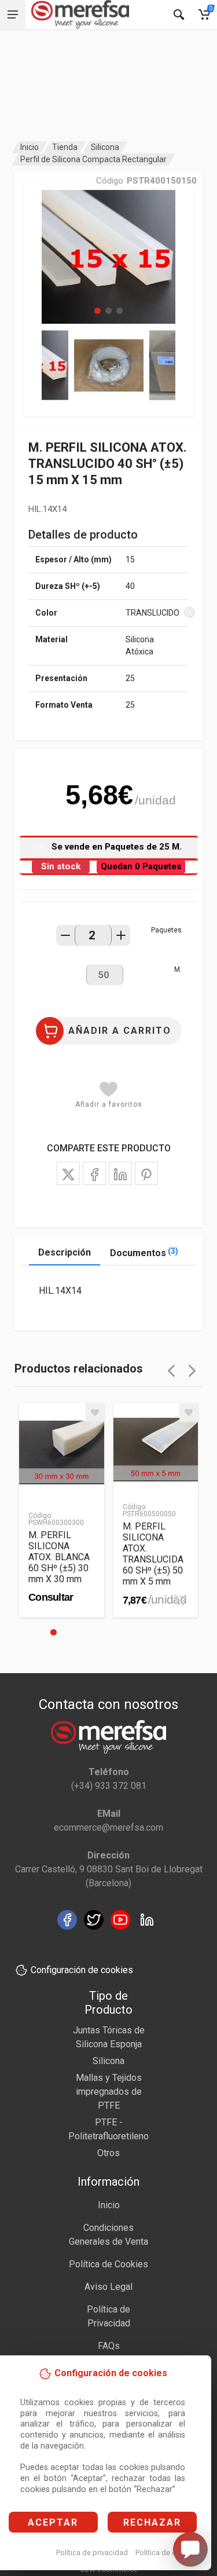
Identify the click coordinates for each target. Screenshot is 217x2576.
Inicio (30, 147)
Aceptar (53, 2522)
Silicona (105, 147)
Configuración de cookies (82, 1970)
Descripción (65, 1252)
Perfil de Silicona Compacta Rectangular (93, 159)
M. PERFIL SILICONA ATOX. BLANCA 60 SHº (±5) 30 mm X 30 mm (59, 1557)
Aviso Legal (108, 2287)
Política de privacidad (92, 2553)
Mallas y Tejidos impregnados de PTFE (109, 2092)
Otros (108, 2153)
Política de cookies (167, 2553)
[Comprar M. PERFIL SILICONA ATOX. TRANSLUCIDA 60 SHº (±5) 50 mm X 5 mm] (180, 1600)
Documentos (144, 1252)
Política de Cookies (108, 2264)
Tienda (65, 147)
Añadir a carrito (120, 1031)
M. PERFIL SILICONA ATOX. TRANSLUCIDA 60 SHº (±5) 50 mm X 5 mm (153, 1554)
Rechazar (152, 2522)
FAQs (109, 2346)
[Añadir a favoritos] (95, 1413)
